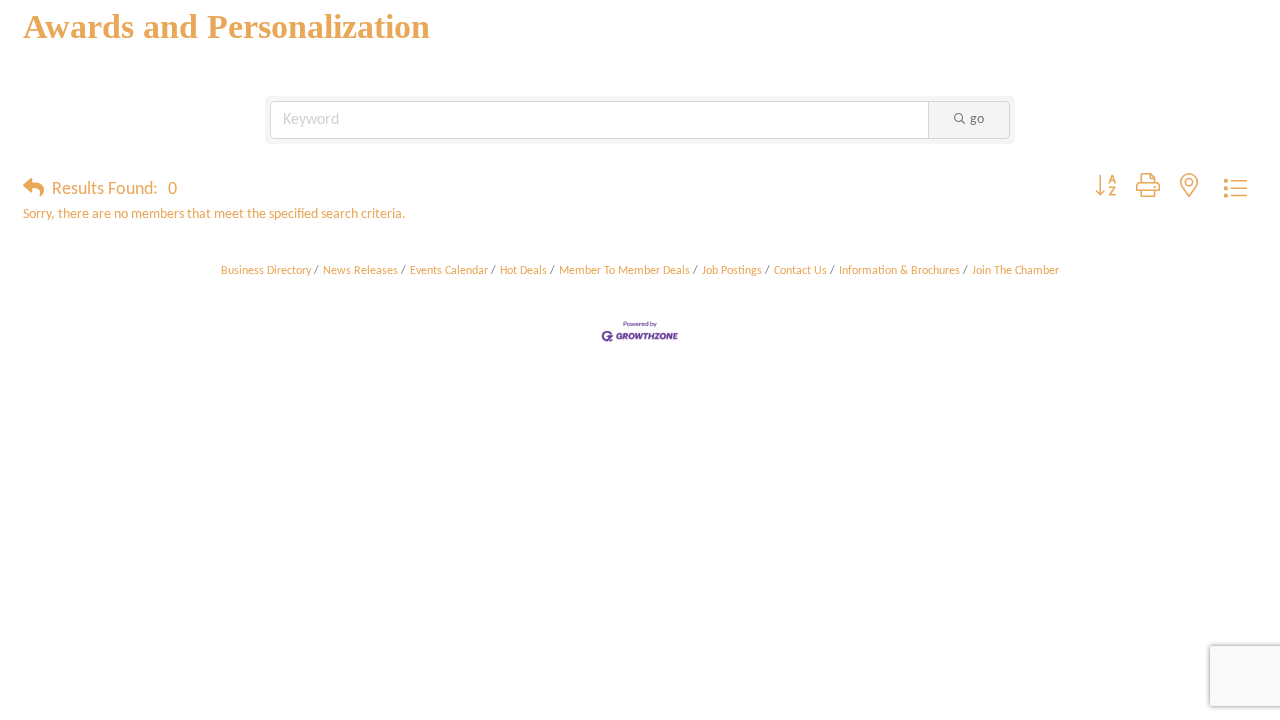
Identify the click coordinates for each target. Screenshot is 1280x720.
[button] (33, 190)
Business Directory (266, 271)
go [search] (977, 119)
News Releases (360, 271)
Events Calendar (449, 271)
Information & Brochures (899, 271)
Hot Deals (523, 271)
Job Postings (732, 271)
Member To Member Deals (624, 271)
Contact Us (800, 271)
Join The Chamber (1015, 271)
